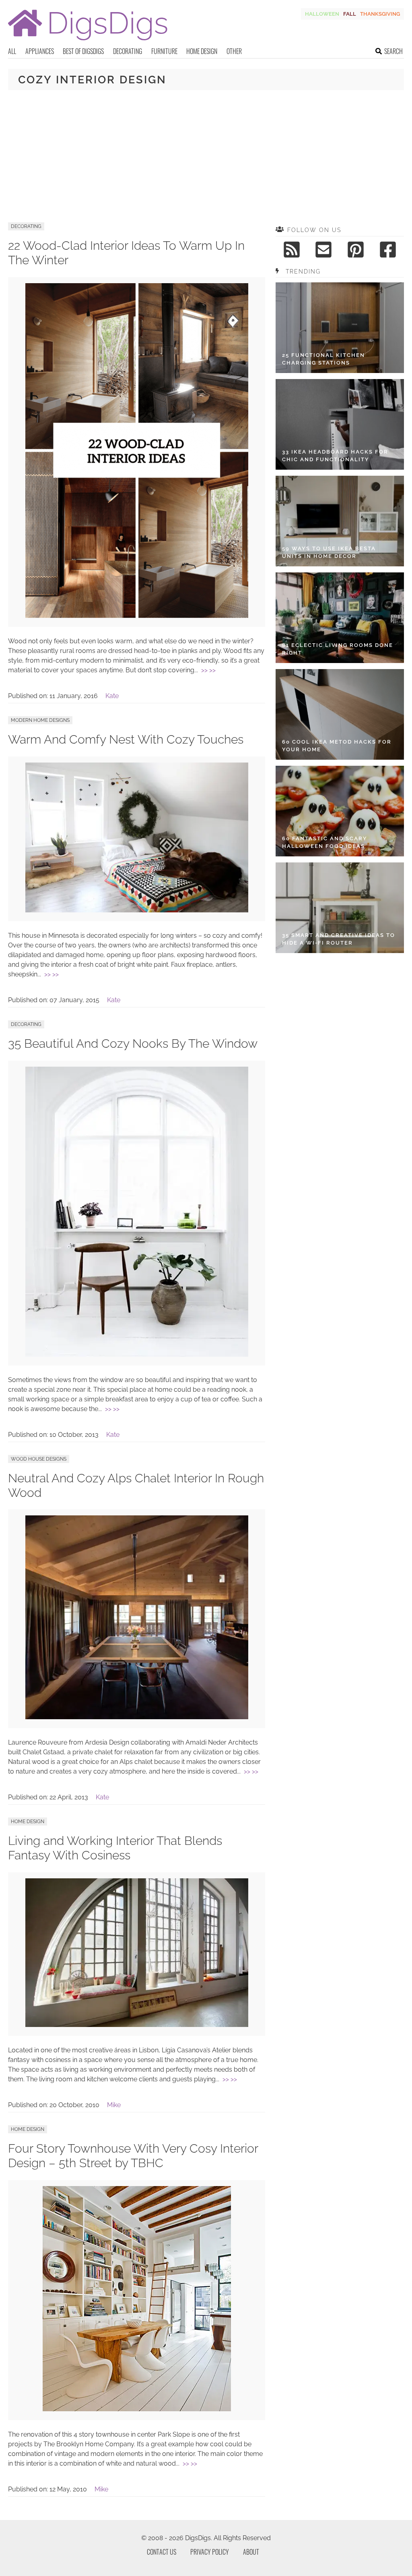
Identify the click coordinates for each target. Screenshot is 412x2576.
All (12, 51)
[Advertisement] (206, 156)
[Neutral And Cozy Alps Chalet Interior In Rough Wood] (137, 1717)
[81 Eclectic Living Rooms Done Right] (340, 618)
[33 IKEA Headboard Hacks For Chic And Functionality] (340, 424)
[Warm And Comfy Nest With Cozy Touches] (137, 910)
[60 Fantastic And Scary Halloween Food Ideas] (340, 811)
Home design (202, 51)
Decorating (128, 51)
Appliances (40, 51)
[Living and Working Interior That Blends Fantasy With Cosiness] (137, 2025)
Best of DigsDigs (83, 51)
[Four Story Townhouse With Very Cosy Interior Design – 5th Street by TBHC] (137, 2409)
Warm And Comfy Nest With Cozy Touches (126, 739)
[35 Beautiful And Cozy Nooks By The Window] (137, 1354)
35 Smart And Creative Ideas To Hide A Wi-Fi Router (339, 939)
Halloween (322, 14)
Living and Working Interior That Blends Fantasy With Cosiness (115, 1848)
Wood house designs (39, 1459)
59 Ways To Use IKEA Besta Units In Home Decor (329, 552)
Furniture (164, 51)
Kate (112, 696)
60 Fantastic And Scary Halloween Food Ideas (325, 842)
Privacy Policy (210, 2552)
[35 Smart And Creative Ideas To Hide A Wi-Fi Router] (340, 908)
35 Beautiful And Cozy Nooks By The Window (133, 1043)
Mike (114, 2105)
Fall (350, 14)
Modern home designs (40, 720)
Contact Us (162, 2552)
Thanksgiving (380, 14)
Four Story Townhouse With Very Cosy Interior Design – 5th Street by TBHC (133, 2156)
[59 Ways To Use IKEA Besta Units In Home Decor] (340, 521)
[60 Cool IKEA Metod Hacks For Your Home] (340, 714)
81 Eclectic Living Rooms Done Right (338, 649)
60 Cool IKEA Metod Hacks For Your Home (337, 746)
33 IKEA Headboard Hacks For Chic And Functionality (335, 456)
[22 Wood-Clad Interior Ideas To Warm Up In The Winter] (137, 616)
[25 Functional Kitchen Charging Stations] (340, 328)
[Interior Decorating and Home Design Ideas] (88, 41)
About (251, 2552)
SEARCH (393, 51)
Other (234, 51)
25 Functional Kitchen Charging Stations (323, 359)
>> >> (208, 670)
